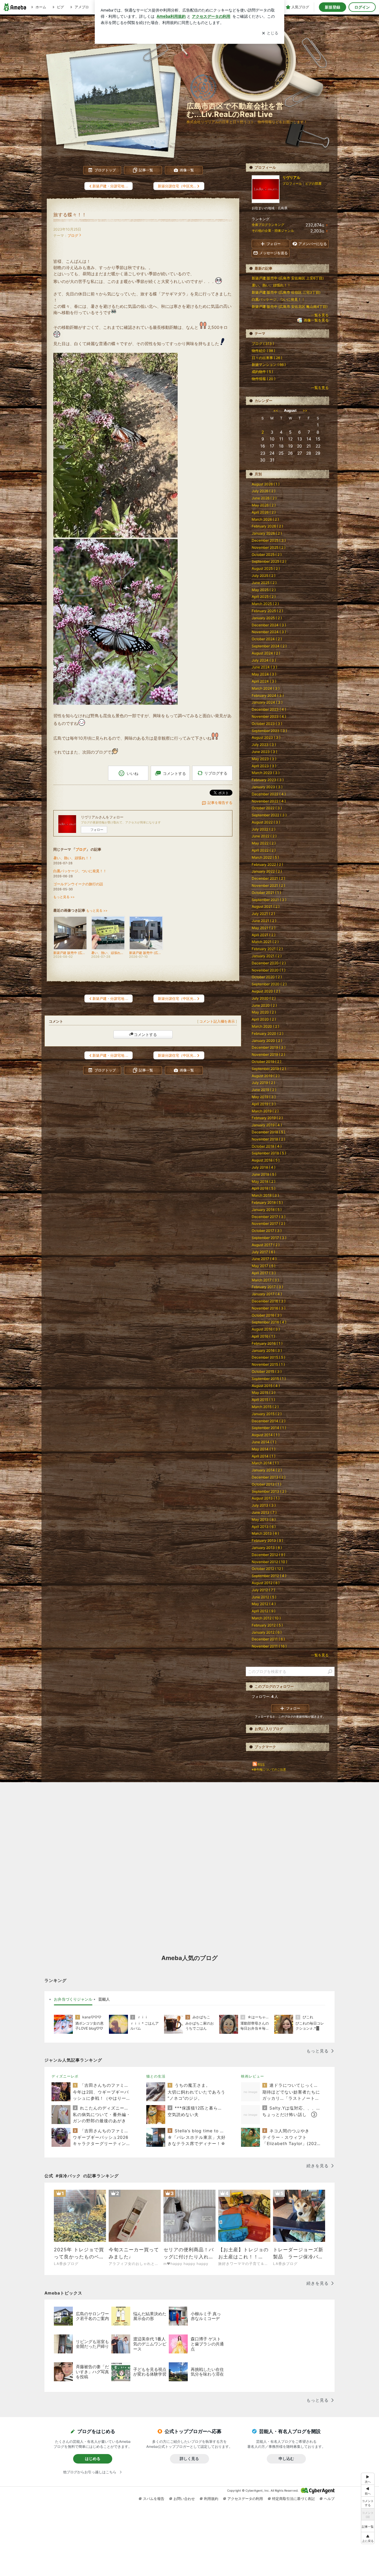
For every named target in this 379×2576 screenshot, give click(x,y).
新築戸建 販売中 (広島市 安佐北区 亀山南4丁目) (290, 306)
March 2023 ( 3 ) (266, 773)
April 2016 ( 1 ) (263, 1336)
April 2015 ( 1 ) (263, 1400)
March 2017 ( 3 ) (265, 1280)
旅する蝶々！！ (70, 215)
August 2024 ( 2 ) (266, 653)
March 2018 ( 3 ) (265, 1195)
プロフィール (292, 184)
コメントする (145, 1034)
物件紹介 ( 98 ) (263, 351)
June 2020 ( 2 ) (264, 1005)
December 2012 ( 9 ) (268, 1555)
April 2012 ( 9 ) (264, 1611)
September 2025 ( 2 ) (269, 561)
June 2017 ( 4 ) (264, 1259)
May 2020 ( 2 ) (264, 1012)
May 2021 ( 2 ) (264, 928)
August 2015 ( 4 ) (266, 1386)
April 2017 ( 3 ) (264, 1273)
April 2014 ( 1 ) (264, 1456)
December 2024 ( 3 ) (269, 625)
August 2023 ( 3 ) (266, 737)
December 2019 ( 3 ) (269, 1047)
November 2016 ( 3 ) (269, 1308)
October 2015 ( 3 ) (267, 1371)
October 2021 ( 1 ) (266, 893)
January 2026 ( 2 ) (267, 533)
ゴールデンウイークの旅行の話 (78, 884)
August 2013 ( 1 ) (266, 1498)
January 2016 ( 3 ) (267, 1350)
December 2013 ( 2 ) (269, 1477)
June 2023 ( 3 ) (264, 752)
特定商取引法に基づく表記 (293, 2499)
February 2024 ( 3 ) (268, 695)
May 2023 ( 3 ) (264, 759)
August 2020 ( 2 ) (266, 991)
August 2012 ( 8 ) (266, 1583)
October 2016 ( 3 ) (267, 1315)
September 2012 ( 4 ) (269, 1576)
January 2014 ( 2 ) (267, 1470)
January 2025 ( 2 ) (267, 618)
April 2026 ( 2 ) (264, 512)
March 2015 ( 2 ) (265, 1407)
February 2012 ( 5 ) (267, 1625)
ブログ (73, 235)
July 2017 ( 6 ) (263, 1252)
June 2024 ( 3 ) (264, 667)
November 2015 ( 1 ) (268, 1364)
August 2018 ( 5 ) (266, 1160)
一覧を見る (320, 315)
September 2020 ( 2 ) (269, 984)
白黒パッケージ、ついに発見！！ (80, 871)
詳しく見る (189, 2458)
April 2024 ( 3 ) (264, 681)
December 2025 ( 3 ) (269, 540)
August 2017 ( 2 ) (266, 1245)
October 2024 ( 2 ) (267, 639)
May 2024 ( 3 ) (264, 674)
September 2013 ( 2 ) (269, 1491)
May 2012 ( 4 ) (264, 1604)
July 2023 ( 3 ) (264, 745)
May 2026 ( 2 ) (264, 505)
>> (305, 410)
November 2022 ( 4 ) (269, 801)
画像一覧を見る (316, 320)
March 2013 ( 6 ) (265, 1533)
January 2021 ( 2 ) (267, 956)
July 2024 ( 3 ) (264, 660)
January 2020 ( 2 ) (267, 1041)
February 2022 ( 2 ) (267, 864)
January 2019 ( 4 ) (267, 1125)
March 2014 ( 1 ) (265, 1463)
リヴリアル (291, 177)
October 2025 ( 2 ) (267, 555)
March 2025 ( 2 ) (265, 604)
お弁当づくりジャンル (73, 1999)
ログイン (362, 7)
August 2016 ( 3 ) (266, 1329)
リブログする (216, 773)
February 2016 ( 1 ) (267, 1343)
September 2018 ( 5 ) (269, 1153)
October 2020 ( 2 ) (267, 977)
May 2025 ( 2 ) (264, 590)
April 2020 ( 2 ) (264, 1019)
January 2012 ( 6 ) (267, 1632)
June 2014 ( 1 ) (264, 1442)
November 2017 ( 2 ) (268, 1223)
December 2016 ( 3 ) (269, 1301)
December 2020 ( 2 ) (269, 963)
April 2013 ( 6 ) (264, 1527)
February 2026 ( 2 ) (267, 526)
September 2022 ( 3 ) (269, 815)
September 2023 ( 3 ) (269, 731)
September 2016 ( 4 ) (269, 1322)
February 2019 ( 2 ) (267, 1118)
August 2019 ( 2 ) (266, 1076)
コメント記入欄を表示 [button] (217, 1021)
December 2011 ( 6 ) (268, 1639)
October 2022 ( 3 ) (267, 808)
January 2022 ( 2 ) (267, 871)
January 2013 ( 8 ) (267, 1548)
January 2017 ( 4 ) (267, 1294)
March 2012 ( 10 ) (266, 1618)
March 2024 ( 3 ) (266, 688)
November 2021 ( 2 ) (268, 885)
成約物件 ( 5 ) (262, 372)
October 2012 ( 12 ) (267, 1569)
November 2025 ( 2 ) (269, 547)
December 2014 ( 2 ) (269, 1421)
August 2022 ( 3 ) (266, 822)
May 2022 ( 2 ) (264, 843)
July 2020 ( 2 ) (264, 998)
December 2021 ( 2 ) (268, 878)
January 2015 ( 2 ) (267, 1414)
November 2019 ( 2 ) (268, 1054)
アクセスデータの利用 (245, 2499)
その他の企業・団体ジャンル (273, 231)
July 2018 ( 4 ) (264, 1167)
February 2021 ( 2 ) (267, 949)
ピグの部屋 (313, 184)
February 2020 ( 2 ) (268, 1033)
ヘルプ (329, 2499)
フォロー (97, 830)
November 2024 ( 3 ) (269, 632)
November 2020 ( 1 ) (269, 970)
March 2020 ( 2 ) (265, 1026)
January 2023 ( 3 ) (267, 787)
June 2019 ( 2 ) (264, 1090)
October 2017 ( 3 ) (267, 1231)
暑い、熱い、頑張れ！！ (73, 858)
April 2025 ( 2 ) (264, 597)
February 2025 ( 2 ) (267, 611)
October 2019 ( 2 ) (266, 1062)
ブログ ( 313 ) (263, 343)
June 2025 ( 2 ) (264, 583)
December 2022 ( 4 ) (269, 794)
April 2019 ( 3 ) (264, 1104)
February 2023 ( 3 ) (268, 780)
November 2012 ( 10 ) (269, 1562)
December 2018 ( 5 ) (268, 1132)
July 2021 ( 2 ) (263, 914)
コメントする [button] (174, 773)
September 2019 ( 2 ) (269, 1069)
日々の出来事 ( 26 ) (267, 358)
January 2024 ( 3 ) (267, 702)
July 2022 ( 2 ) (264, 829)
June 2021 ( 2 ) (264, 921)
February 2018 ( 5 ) (267, 1202)
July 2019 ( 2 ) (263, 1083)
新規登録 (333, 7)
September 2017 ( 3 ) (269, 1238)
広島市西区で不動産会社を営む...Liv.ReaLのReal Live (235, 110)
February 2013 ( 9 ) (267, 1540)
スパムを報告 (154, 2499)
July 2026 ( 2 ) (264, 491)
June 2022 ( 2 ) (264, 836)
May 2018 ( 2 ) (264, 1181)
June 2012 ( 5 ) (264, 1597)
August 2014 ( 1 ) (266, 1435)
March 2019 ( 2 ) (265, 1111)
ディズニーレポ (65, 2076)
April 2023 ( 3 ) (264, 766)
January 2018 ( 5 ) (267, 1210)
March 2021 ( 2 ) (265, 942)
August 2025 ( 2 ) (266, 568)
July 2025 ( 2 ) (264, 576)
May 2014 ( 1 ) (264, 1449)
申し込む (286, 2458)
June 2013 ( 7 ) (264, 1512)
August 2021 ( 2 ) (266, 906)
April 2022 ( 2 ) (264, 850)
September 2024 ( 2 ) (269, 646)
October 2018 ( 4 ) (267, 1146)
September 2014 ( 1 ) (269, 1428)
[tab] (73, 1999)
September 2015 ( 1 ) (269, 1379)
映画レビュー (253, 2076)
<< (276, 410)
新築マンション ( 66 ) (269, 365)
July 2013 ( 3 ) (264, 1505)
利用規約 (211, 2499)
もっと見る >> (64, 897)
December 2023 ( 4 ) (269, 709)
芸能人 (104, 1999)
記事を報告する (220, 803)
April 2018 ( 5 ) (264, 1188)
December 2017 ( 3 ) (269, 1217)
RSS (261, 1765)
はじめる (93, 2458)
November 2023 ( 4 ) (269, 716)
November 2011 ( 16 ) (269, 1646)
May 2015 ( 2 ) (264, 1392)
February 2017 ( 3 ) (267, 1287)
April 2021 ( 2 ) (264, 935)
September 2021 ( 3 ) (269, 900)
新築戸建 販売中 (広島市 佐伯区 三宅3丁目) (286, 292)
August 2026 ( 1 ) (266, 484)
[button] (368, 2538)
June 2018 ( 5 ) (264, 1174)
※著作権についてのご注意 (269, 1769)
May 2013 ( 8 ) (264, 1519)
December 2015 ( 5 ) (268, 1357)
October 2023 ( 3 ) (267, 724)
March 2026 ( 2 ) (265, 519)
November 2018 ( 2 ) (268, 1139)
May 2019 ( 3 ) (264, 1097)
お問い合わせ (184, 2499)
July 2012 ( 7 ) (263, 1590)
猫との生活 (156, 2076)
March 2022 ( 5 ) (265, 857)
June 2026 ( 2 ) (264, 498)
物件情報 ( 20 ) (264, 379)
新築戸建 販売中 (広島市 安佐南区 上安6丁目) (288, 278)
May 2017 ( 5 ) (264, 1266)
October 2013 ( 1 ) (266, 1484)
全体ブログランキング (268, 225)
